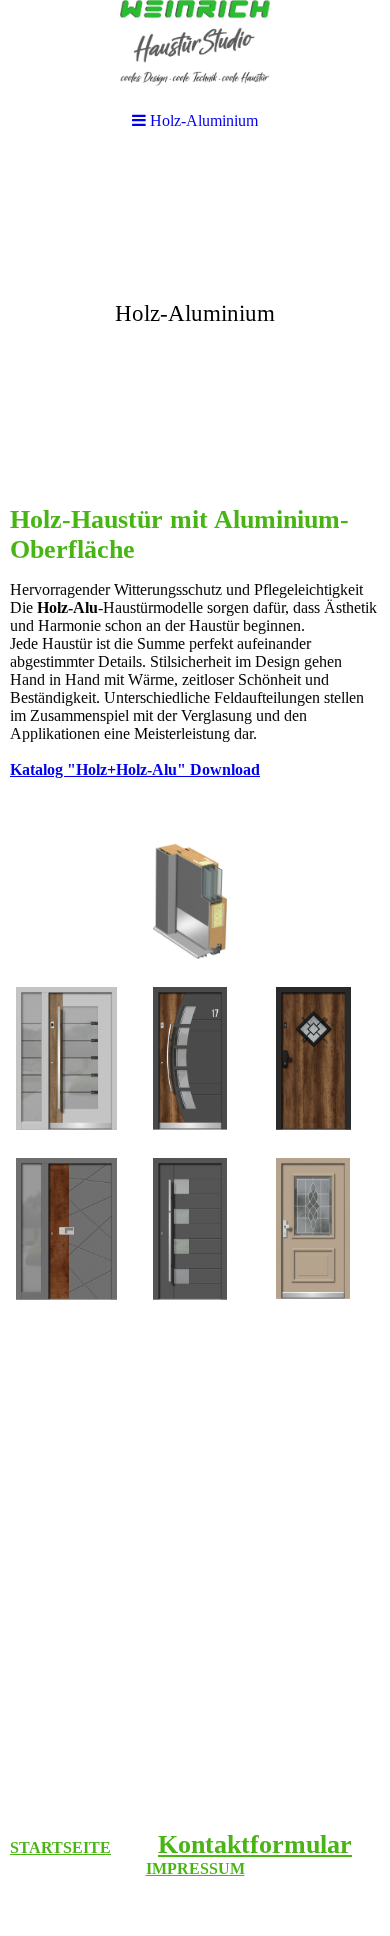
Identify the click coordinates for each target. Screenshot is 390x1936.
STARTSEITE (60, 1847)
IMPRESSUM (195, 1868)
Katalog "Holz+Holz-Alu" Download (135, 769)
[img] (195, 306)
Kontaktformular (255, 1844)
